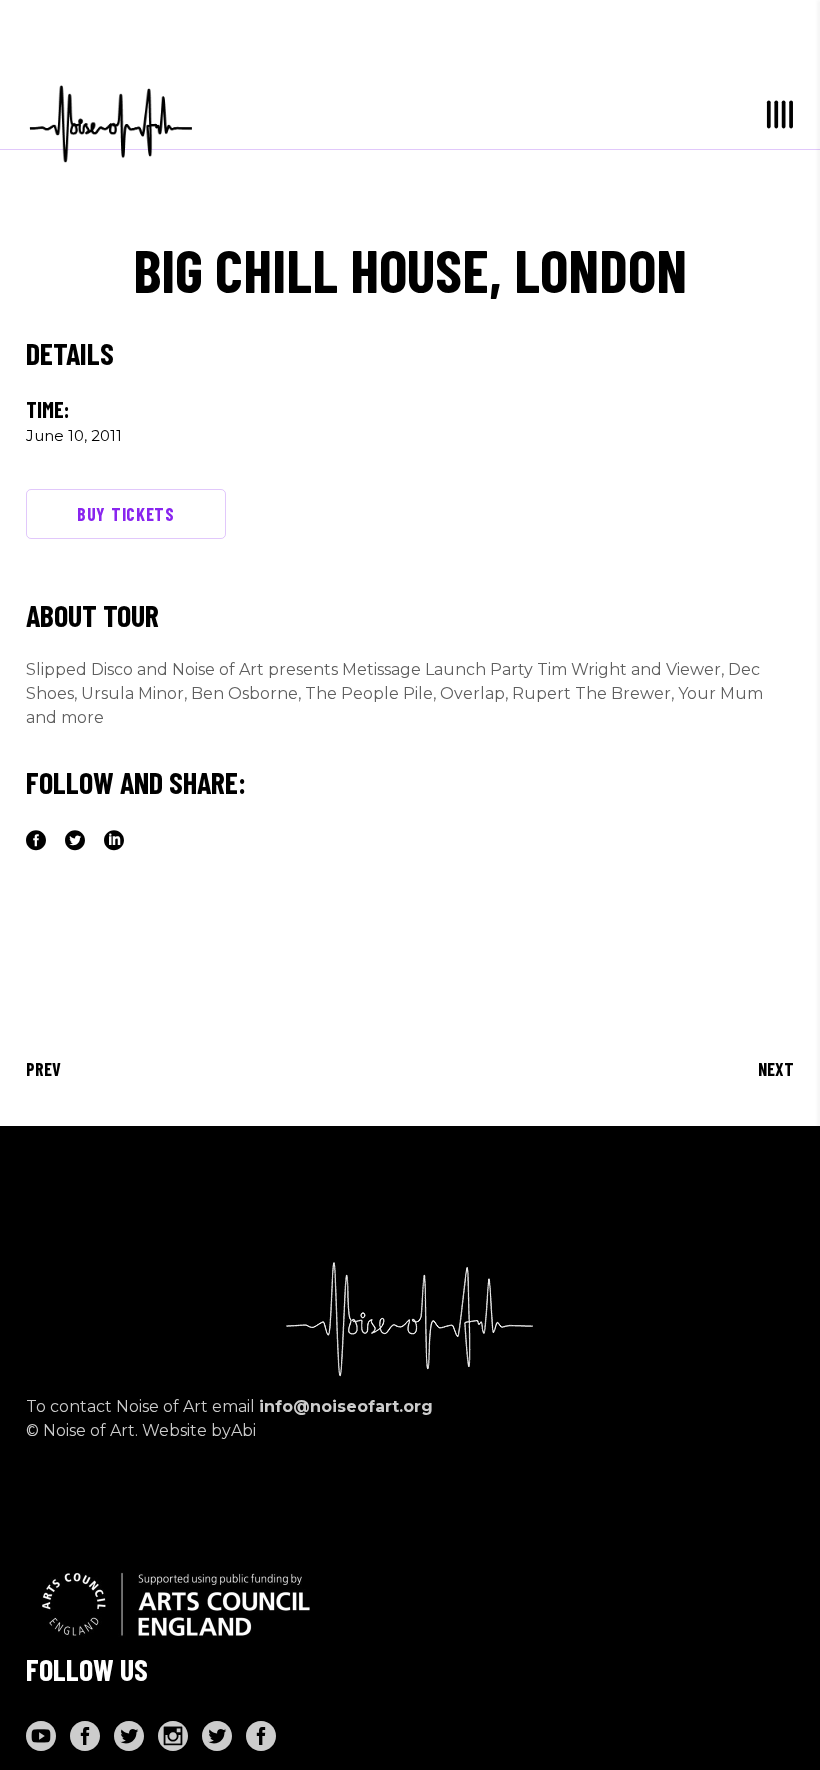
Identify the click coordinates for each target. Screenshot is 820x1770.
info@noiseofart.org (346, 1406)
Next (776, 1069)
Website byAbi (199, 1430)
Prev (43, 1069)
